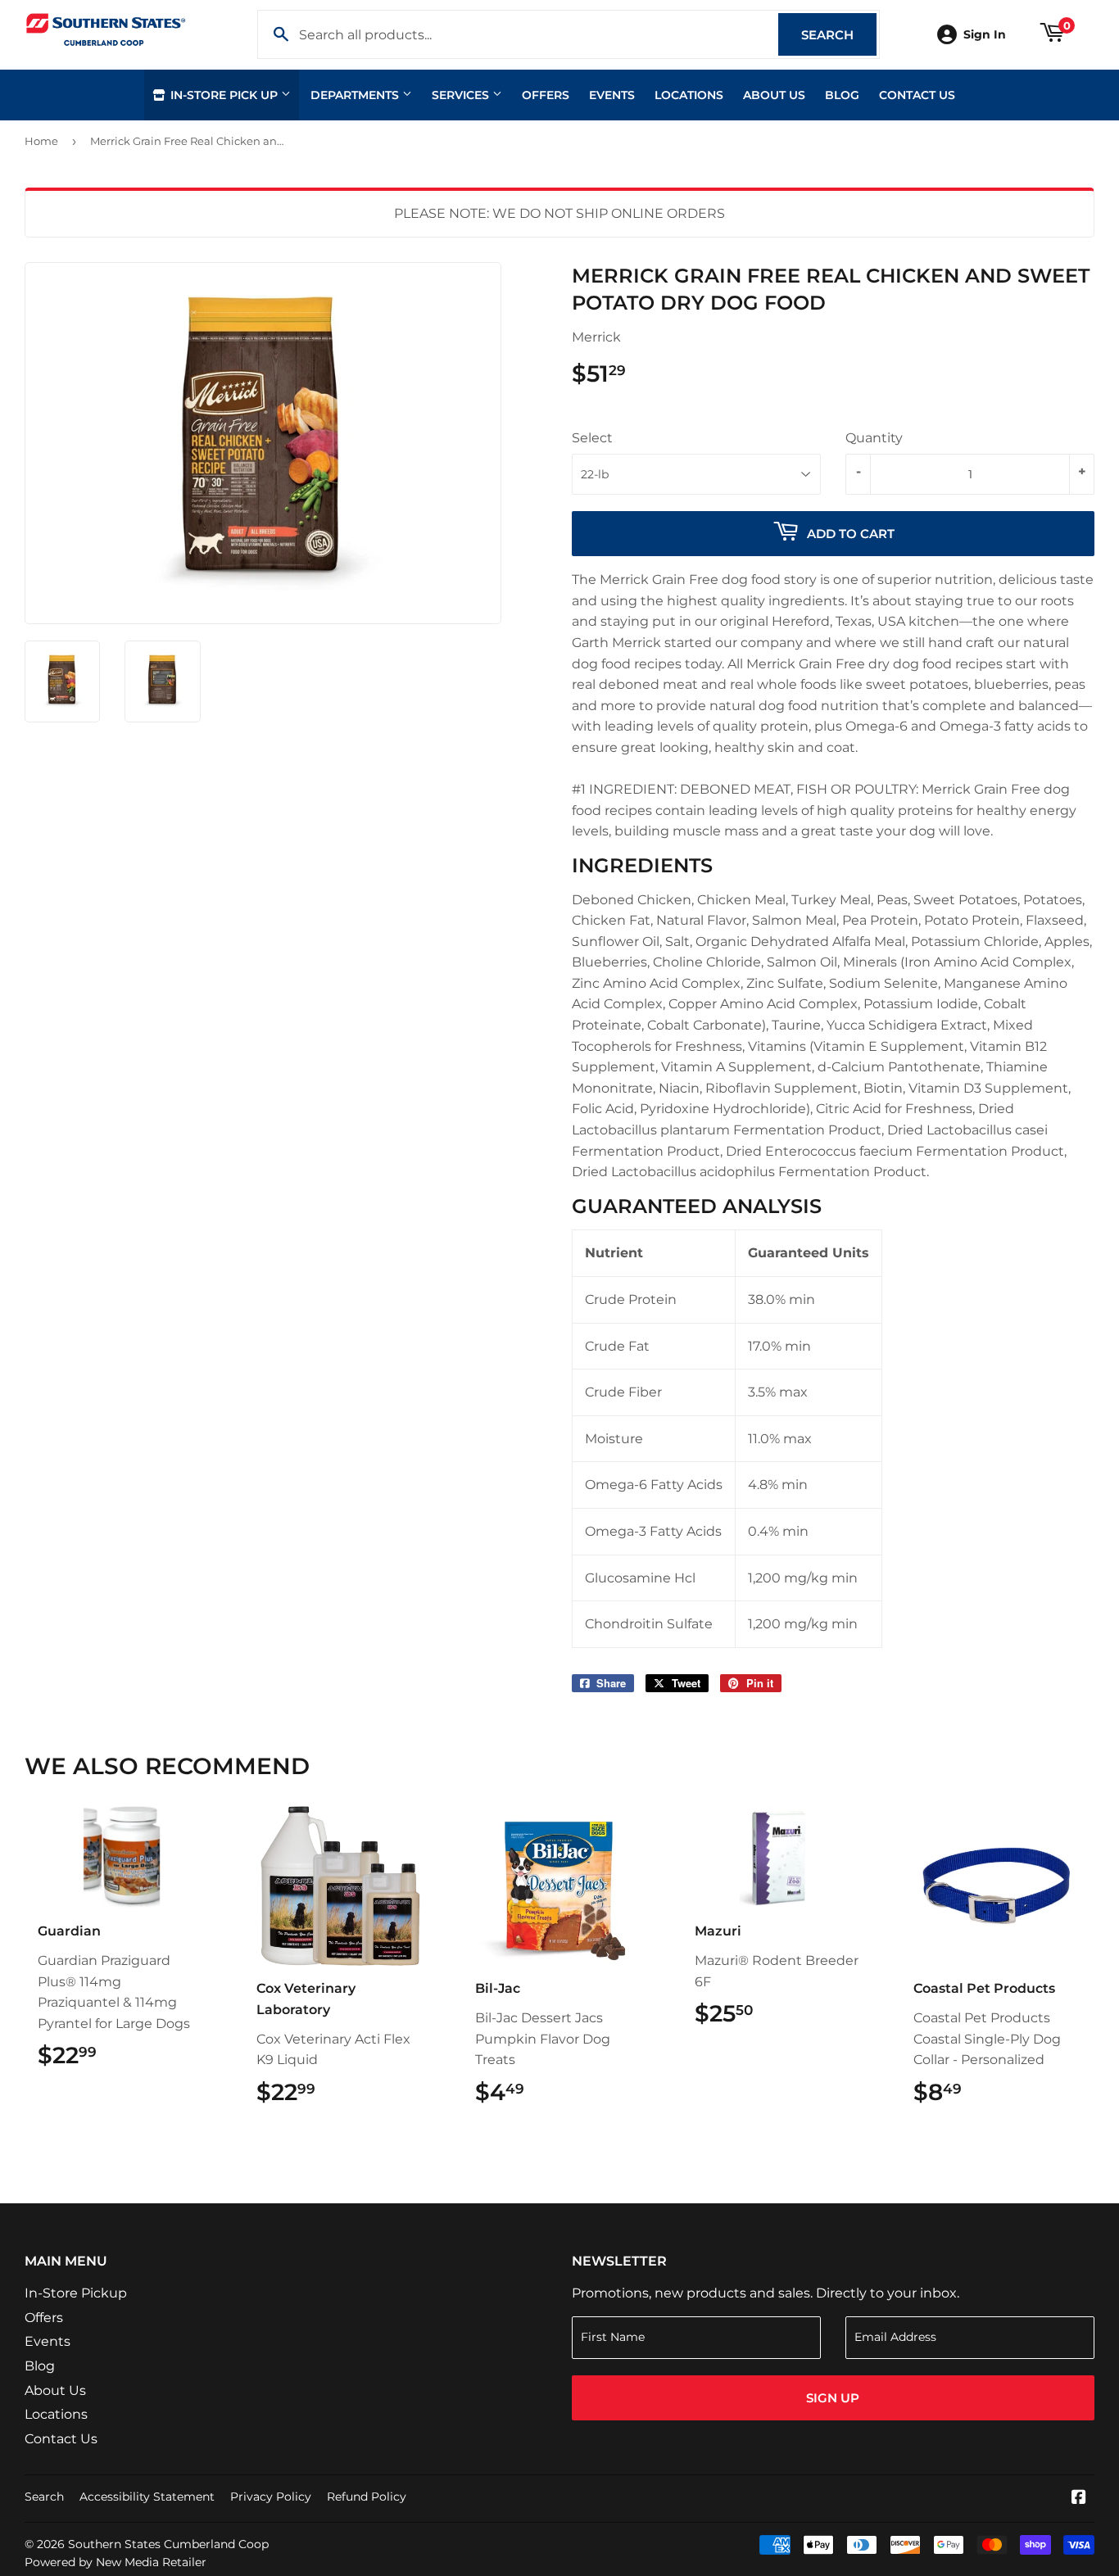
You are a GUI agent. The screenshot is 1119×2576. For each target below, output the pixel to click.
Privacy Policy (271, 2497)
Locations (689, 95)
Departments (356, 95)
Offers (546, 95)
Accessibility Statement (147, 2497)
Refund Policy (367, 2497)
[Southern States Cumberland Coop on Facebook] (1079, 2499)
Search (839, 35)
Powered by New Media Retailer (116, 2562)
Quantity (874, 438)
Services (462, 95)
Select (592, 438)
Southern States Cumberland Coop (168, 2544)
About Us (774, 95)
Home (41, 141)
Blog (842, 95)
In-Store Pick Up (224, 95)
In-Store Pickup (76, 2293)
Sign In (985, 34)
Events (612, 95)
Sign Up (833, 2398)
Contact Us (917, 95)
